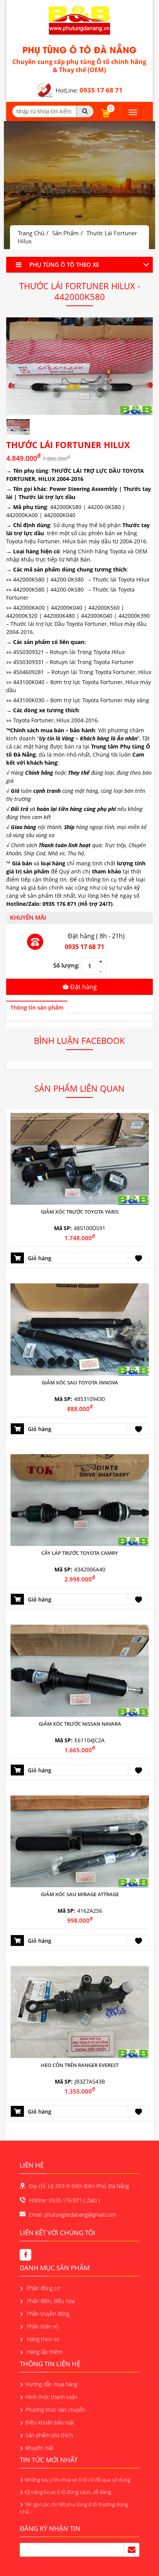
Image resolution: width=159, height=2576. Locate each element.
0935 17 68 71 (85, 947)
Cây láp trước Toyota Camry (80, 1553)
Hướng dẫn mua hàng (51, 2384)
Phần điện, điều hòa (50, 2301)
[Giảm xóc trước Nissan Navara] (80, 1670)
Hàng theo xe (42, 2339)
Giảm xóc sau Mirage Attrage (80, 1894)
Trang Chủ (31, 233)
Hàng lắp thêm (44, 2352)
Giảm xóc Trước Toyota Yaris (80, 1212)
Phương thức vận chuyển (55, 2410)
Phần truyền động (47, 2314)
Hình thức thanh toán (51, 2397)
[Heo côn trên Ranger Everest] (80, 2011)
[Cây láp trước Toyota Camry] (80, 1500)
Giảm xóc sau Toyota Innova (80, 1382)
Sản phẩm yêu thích (49, 2435)
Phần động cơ (43, 2288)
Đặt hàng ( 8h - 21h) (96, 936)
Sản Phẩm (65, 233)
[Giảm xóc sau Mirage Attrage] (80, 1841)
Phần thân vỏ (42, 2326)
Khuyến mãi (39, 2448)
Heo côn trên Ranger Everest (80, 2065)
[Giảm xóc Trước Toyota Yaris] (80, 1158)
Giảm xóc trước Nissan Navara (80, 1724)
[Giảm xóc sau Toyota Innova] (80, 1329)
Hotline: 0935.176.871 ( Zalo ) (64, 2200)
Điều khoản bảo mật (50, 2422)
